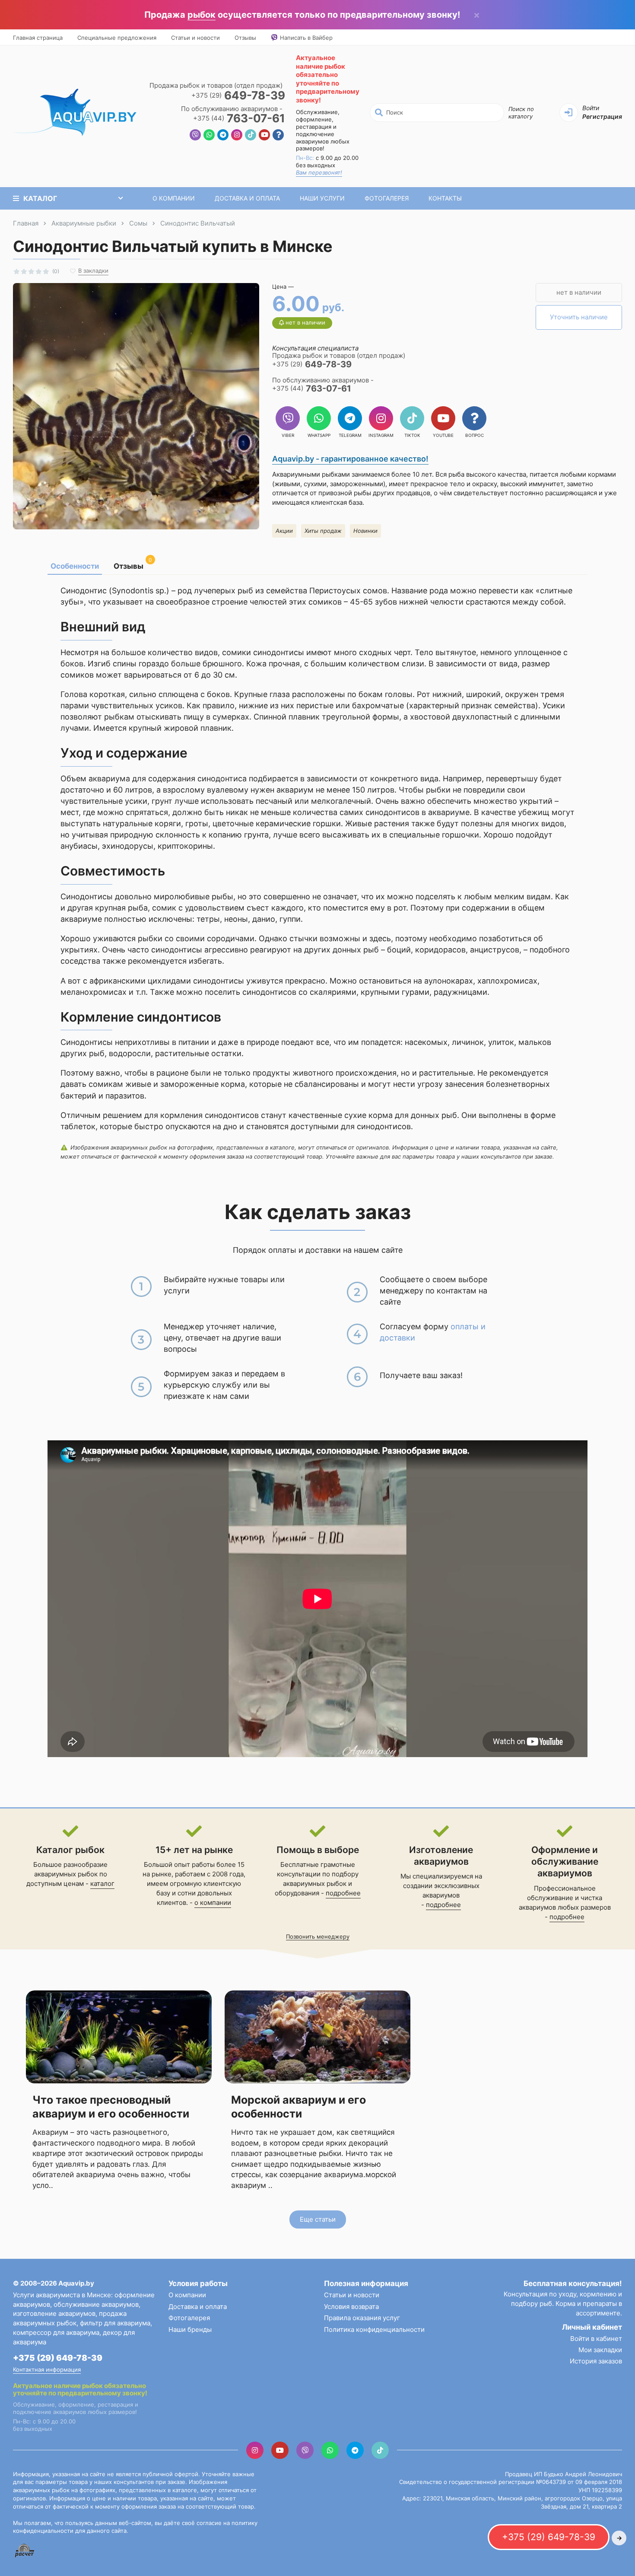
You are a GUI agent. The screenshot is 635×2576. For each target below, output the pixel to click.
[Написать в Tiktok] (251, 136)
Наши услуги (322, 198)
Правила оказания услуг (362, 2318)
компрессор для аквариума (56, 2332)
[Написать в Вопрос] (278, 136)
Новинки (365, 531)
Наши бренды (190, 2329)
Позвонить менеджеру (318, 1936)
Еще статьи (318, 2219)
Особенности (75, 566)
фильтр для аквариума (115, 2323)
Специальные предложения (117, 38)
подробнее (343, 1893)
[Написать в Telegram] (223, 136)
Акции (284, 531)
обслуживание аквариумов (96, 2304)
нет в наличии (579, 292)
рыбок (202, 15)
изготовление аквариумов (54, 2313)
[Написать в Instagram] (237, 136)
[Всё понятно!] (477, 15)
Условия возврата (351, 2307)
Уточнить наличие (579, 317)
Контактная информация (47, 2369)
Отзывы (245, 38)
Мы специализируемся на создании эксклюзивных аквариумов (441, 1886)
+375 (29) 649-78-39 (58, 2358)
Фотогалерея (387, 198)
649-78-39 (238, 96)
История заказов (596, 2361)
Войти (591, 108)
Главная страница (38, 38)
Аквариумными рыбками (311, 474)
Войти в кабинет (596, 2339)
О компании (174, 198)
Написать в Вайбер (306, 38)
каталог (102, 1883)
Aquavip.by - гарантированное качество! (350, 459)
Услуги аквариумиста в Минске (62, 2295)
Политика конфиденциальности (374, 2329)
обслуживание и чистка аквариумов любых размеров (565, 1903)
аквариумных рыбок (315, 1883)
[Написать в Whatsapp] (209, 136)
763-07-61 (239, 119)
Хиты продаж (323, 531)
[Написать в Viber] (195, 136)
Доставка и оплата (247, 198)
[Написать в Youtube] (264, 136)
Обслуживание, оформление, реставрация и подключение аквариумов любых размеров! (323, 130)
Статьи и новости (195, 38)
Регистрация (602, 116)
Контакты (445, 198)
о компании (213, 1903)
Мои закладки (600, 2350)
